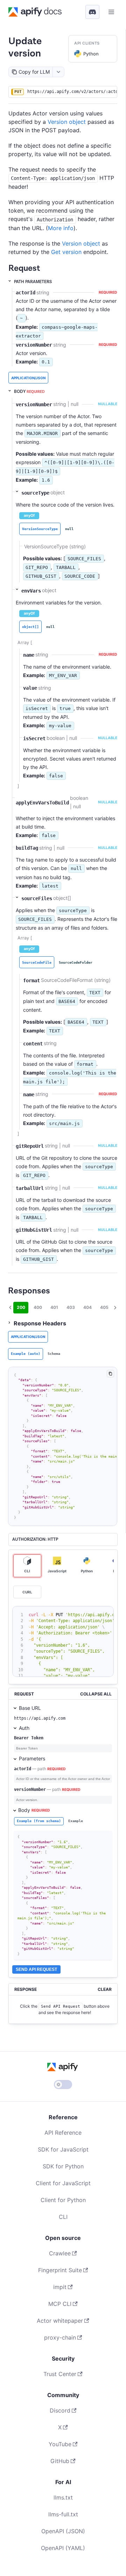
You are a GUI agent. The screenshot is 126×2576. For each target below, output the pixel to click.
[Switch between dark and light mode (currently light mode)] (63, 2085)
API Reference (63, 2133)
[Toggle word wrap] (99, 1613)
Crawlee (60, 2253)
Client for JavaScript (63, 2183)
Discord (60, 2410)
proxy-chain (60, 2337)
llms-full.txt (63, 2514)
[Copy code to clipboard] (110, 1374)
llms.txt (63, 2497)
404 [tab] (87, 1307)
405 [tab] (104, 1307)
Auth (24, 1728)
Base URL (30, 1708)
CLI (63, 2217)
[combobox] (58, 72)
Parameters (32, 1758)
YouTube (60, 2444)
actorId (23, 1769)
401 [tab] (54, 1307)
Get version (66, 252)
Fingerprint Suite (60, 2270)
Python (91, 54)
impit (60, 2287)
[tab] (40, 529)
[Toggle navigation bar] (111, 12)
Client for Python (63, 2200)
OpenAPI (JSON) (63, 2531)
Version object (67, 122)
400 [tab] (38, 1307)
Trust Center (60, 2374)
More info (61, 228)
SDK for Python (63, 2166)
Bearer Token (29, 1738)
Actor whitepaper (60, 2321)
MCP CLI (60, 2304)
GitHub (60, 2461)
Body (34, 1810)
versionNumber (30, 1789)
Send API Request (36, 1969)
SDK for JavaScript (63, 2149)
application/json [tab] (28, 378)
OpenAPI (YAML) (63, 2548)
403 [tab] (71, 1307)
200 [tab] (21, 1307)
